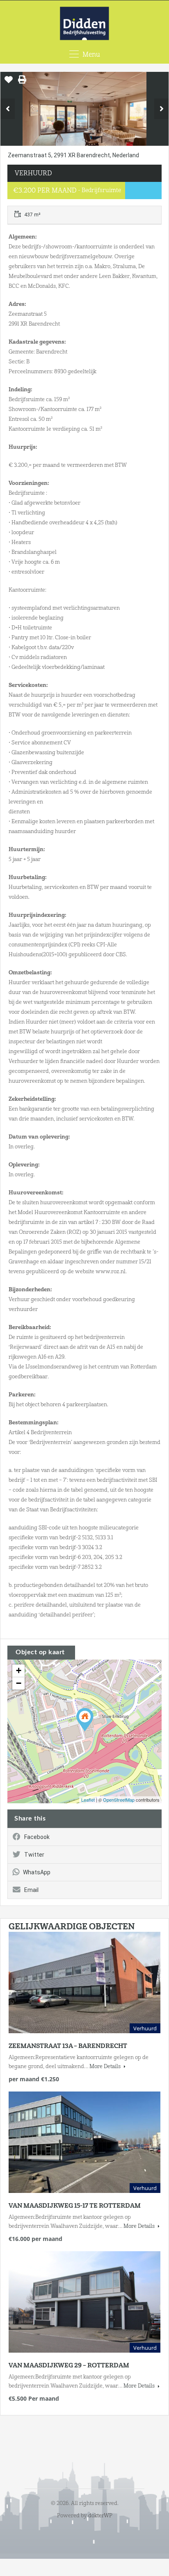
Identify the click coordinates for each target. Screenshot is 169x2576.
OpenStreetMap (119, 1800)
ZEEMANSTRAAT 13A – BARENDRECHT (68, 2046)
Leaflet (88, 1800)
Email (31, 1890)
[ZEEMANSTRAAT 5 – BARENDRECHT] (85, 1720)
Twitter (34, 1855)
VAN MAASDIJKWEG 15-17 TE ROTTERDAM (75, 2206)
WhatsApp (37, 1872)
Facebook (37, 1837)
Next (161, 109)
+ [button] (19, 1670)
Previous (8, 109)
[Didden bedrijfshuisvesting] (85, 24)
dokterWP (100, 2515)
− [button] (19, 1683)
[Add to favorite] (9, 83)
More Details (106, 2066)
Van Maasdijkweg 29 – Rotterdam (69, 2365)
